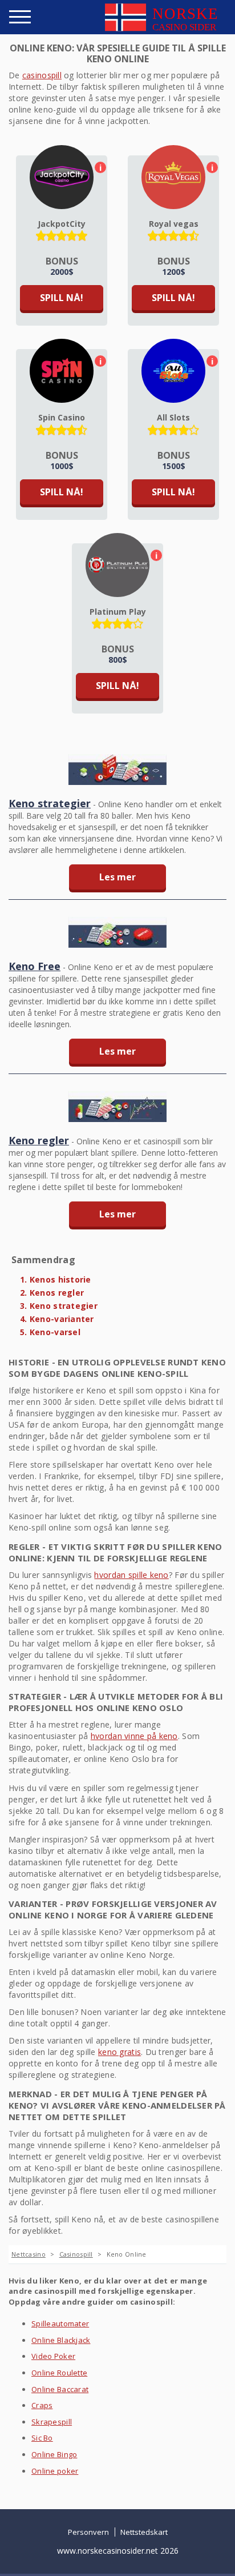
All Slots (173, 417)
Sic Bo (42, 2438)
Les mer (117, 877)
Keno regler (39, 1140)
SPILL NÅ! (62, 298)
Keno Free (35, 966)
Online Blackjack (61, 2340)
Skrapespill (52, 2422)
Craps (42, 2405)
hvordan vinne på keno (134, 1736)
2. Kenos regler (52, 1293)
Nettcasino (29, 2254)
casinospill (42, 75)
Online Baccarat (60, 2389)
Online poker (55, 2471)
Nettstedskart (144, 2532)
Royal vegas (174, 224)
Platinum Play (118, 612)
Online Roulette (59, 2373)
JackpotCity (62, 224)
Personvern (88, 2532)
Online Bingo (54, 2454)
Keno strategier (50, 803)
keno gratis (119, 2052)
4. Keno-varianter (57, 1319)
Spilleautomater (60, 2323)
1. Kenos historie (56, 1279)
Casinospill (76, 2254)
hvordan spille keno (131, 1575)
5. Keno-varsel (50, 1332)
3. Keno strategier (59, 1306)
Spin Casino (62, 417)
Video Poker (53, 2356)
